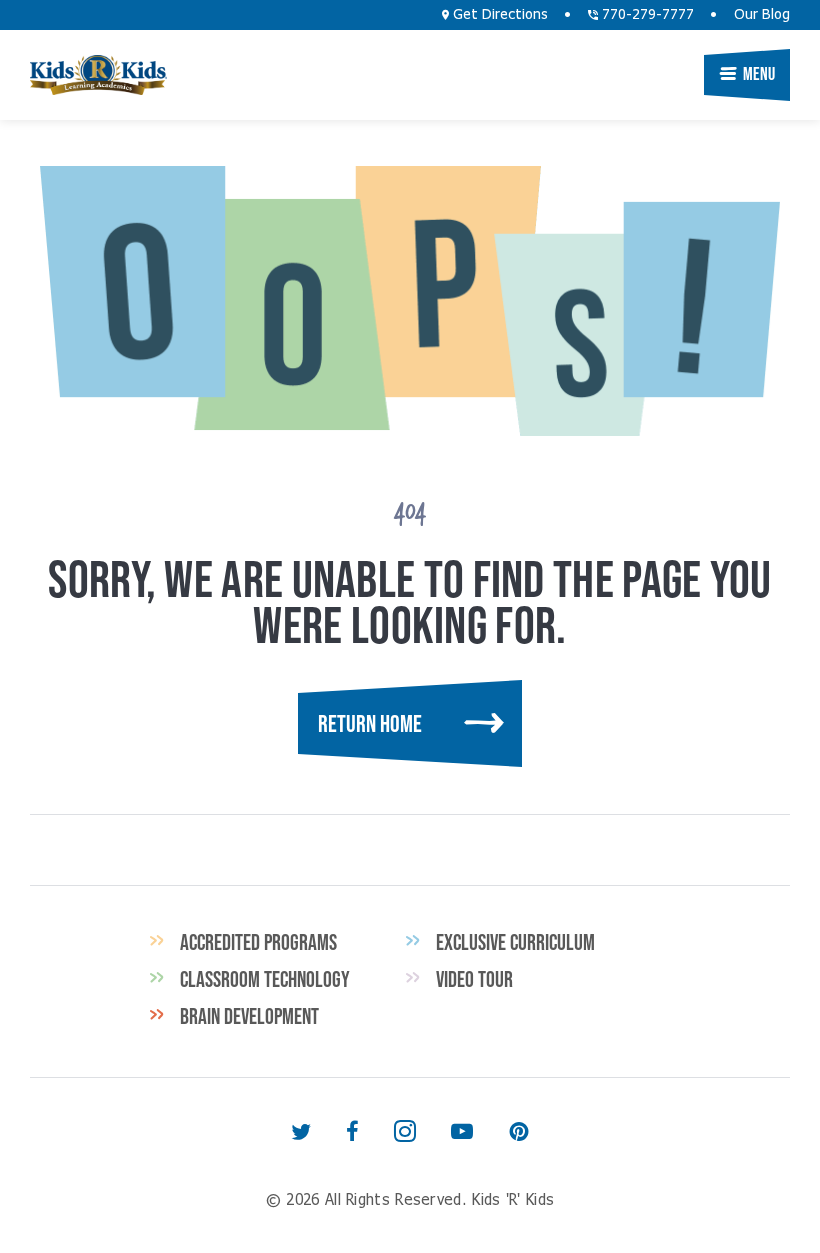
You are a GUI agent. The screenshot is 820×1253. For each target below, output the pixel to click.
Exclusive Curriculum (515, 942)
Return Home (370, 723)
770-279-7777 (646, 15)
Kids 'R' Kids (98, 75)
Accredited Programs (258, 942)
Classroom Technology (265, 979)
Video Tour (474, 979)
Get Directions (498, 15)
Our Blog (762, 15)
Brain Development (249, 1016)
